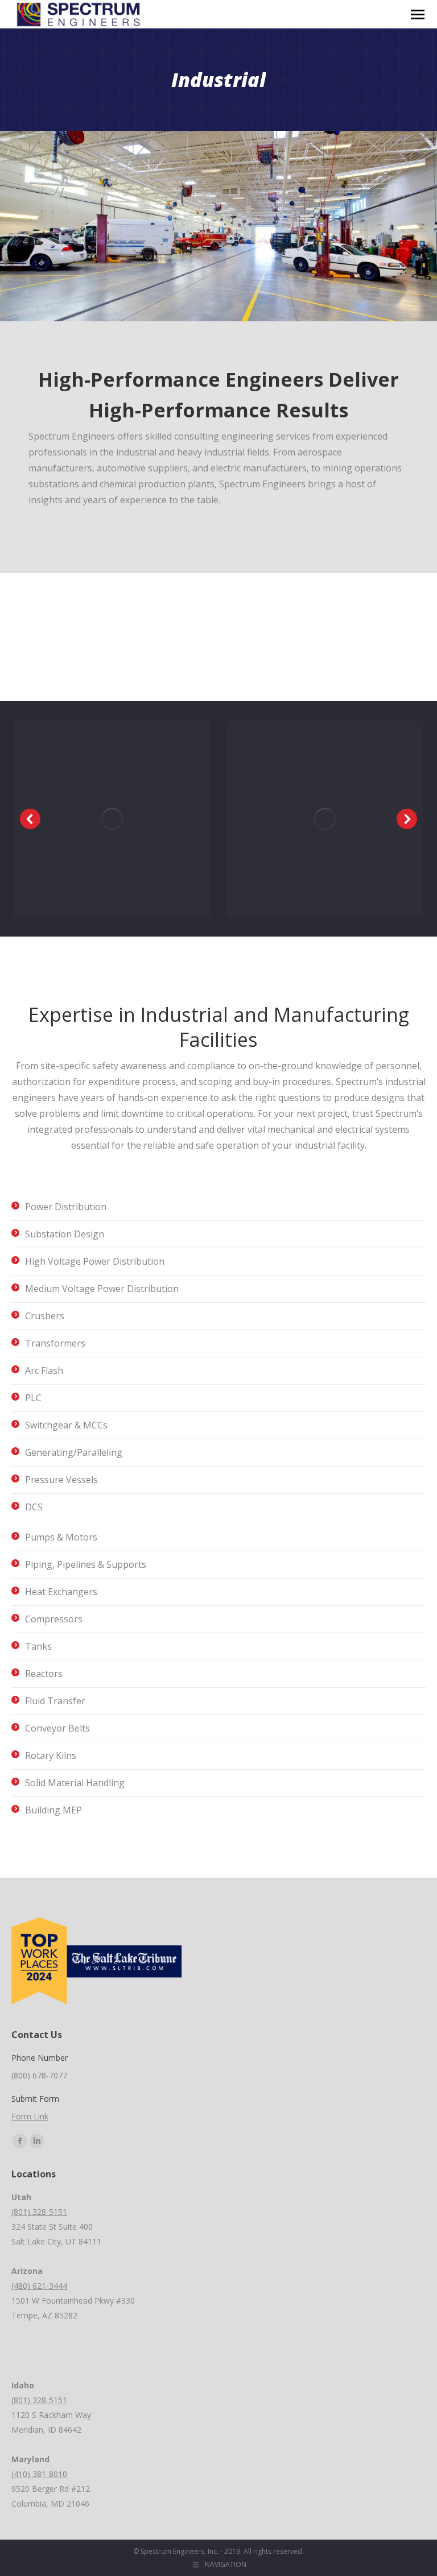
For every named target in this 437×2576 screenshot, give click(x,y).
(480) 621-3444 (39, 2286)
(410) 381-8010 (39, 2474)
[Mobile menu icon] (418, 15)
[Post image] (112, 819)
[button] (30, 819)
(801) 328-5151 (39, 2212)
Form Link (30, 2116)
